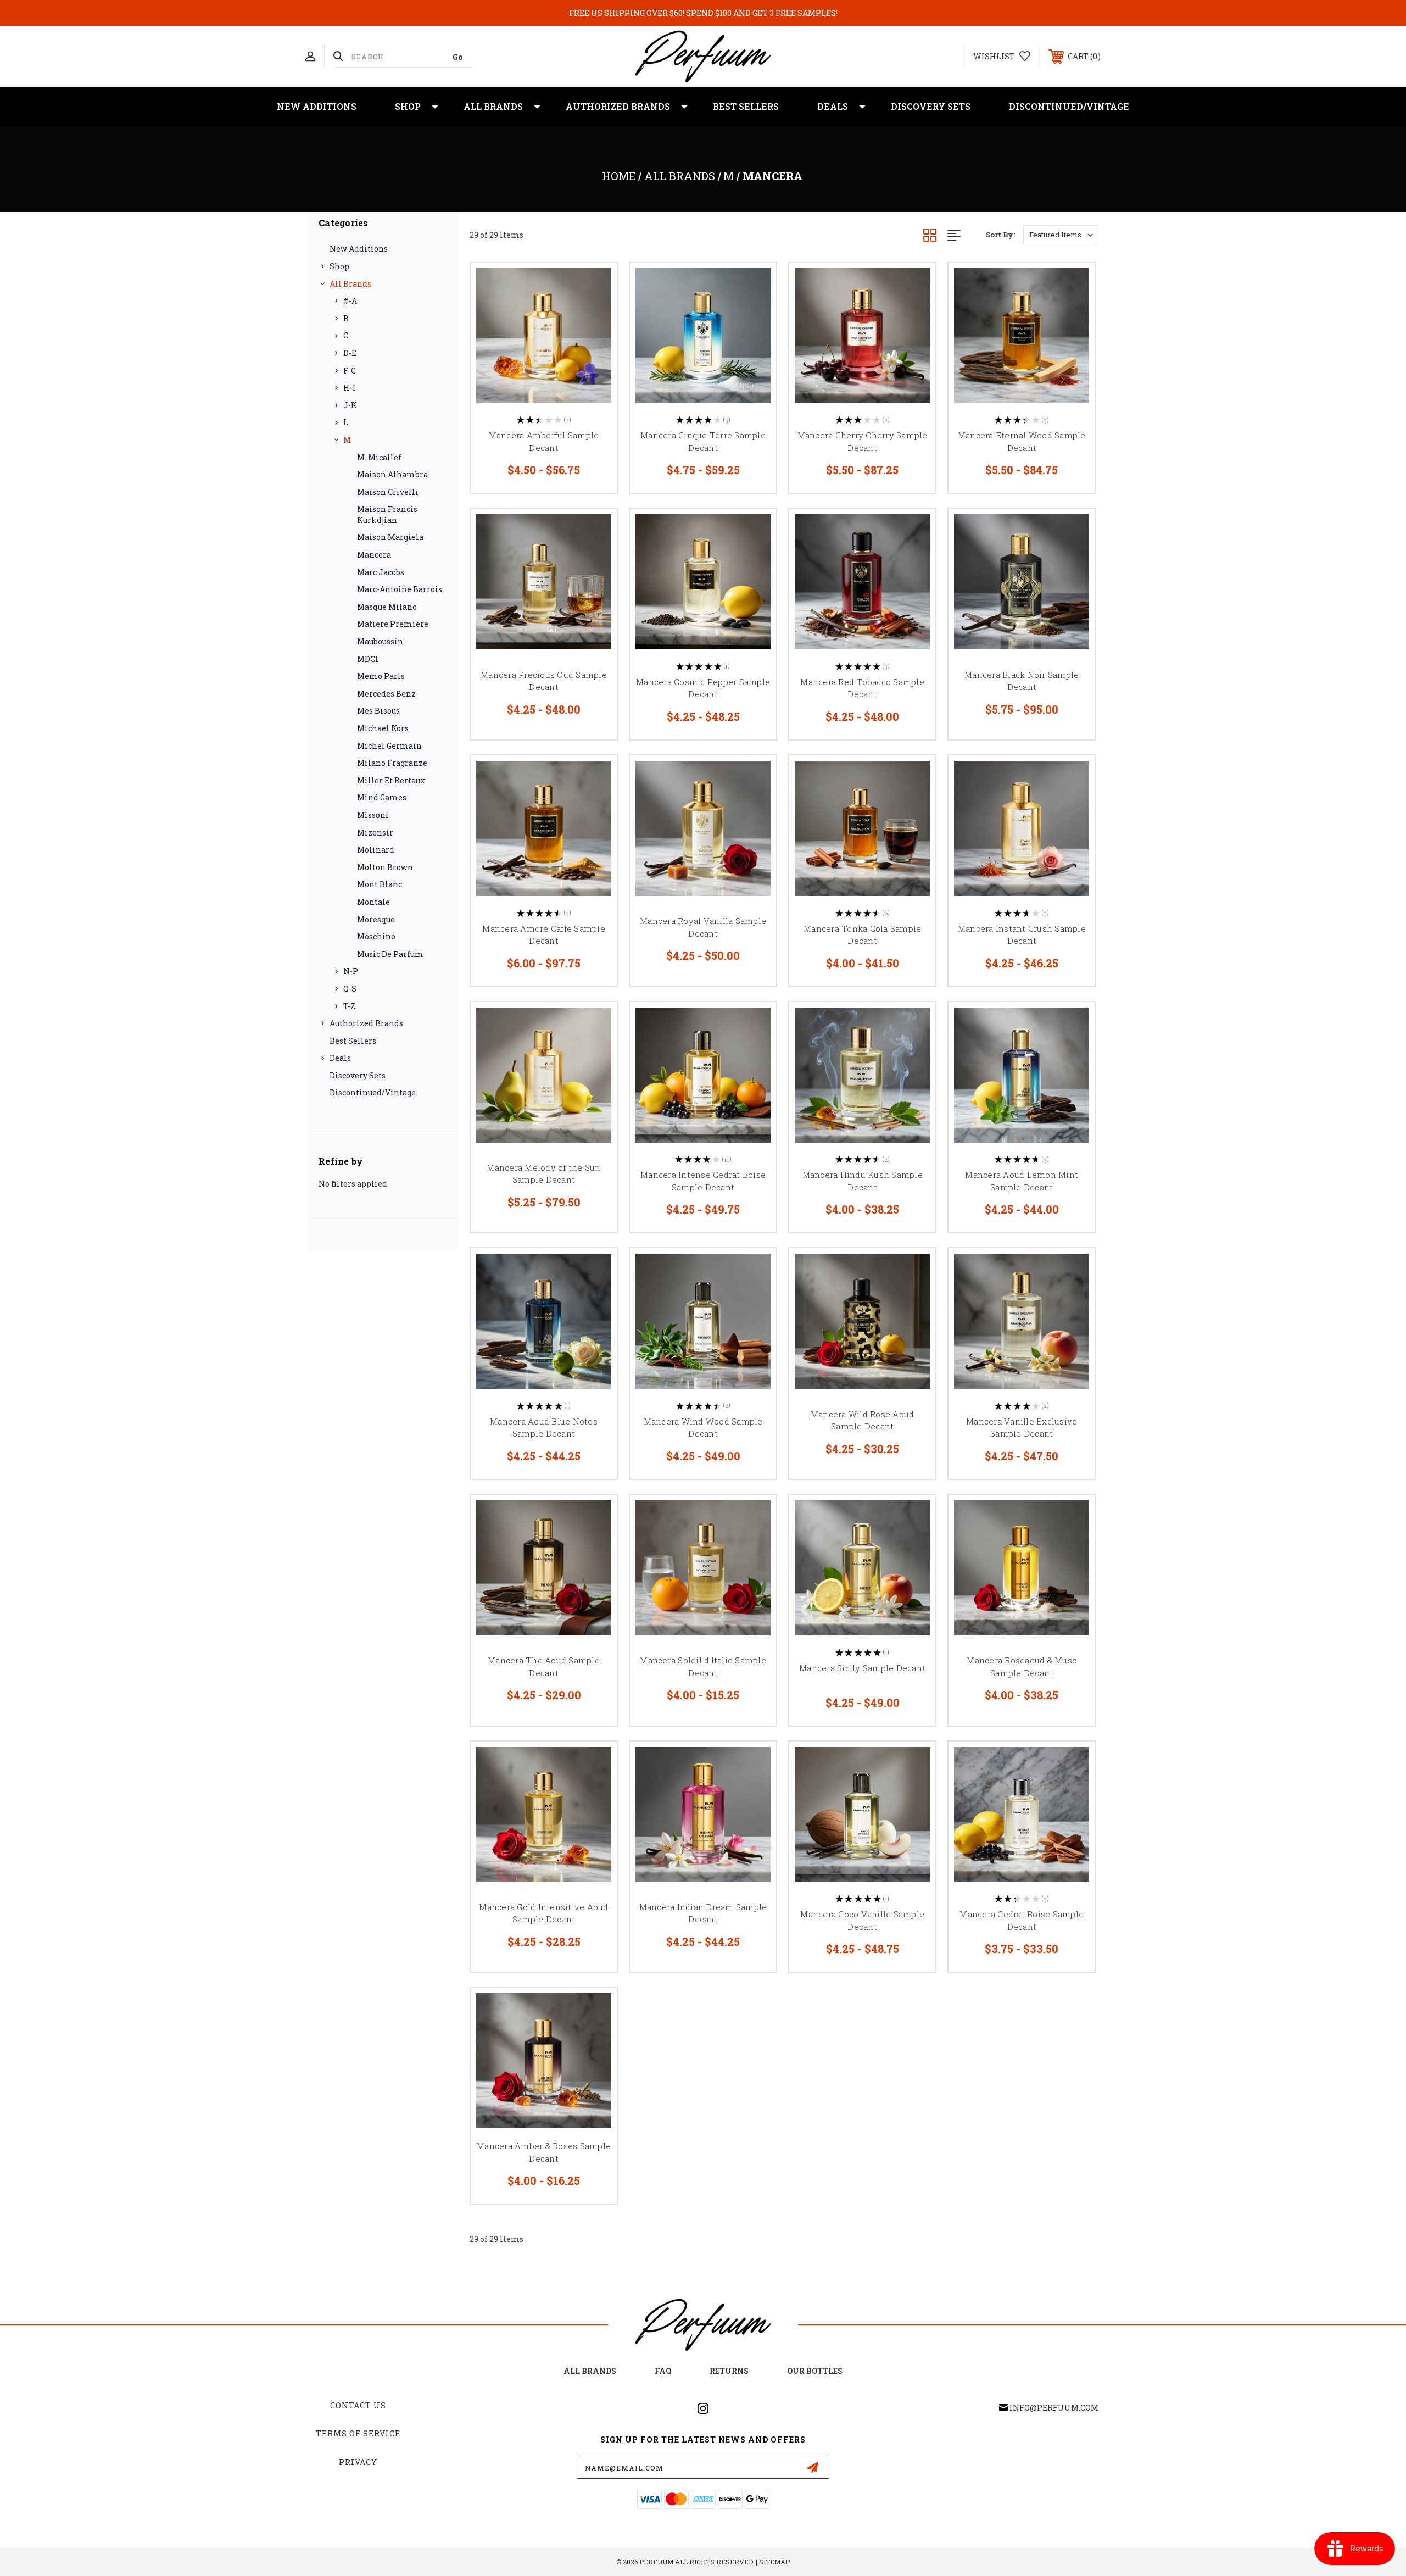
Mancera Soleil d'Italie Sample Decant (703, 1667)
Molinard (376, 850)
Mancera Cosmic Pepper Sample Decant (703, 688)
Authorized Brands (618, 106)
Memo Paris (381, 676)
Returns (729, 2371)
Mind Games (382, 797)
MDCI (368, 659)
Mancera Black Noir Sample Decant (1022, 681)
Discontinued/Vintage (1069, 106)
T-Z (349, 1006)
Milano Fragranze (392, 763)
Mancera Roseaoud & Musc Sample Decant (1022, 1667)
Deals (833, 106)
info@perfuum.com (1054, 2408)
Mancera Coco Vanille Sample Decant (862, 1920)
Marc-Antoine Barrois (400, 589)
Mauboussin (380, 641)
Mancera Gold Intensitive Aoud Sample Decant (543, 1913)
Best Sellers (746, 106)
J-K (350, 405)
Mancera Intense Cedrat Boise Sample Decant (703, 1181)
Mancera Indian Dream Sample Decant (703, 1913)
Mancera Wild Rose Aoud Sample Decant (863, 1420)
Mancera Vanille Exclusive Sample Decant (1022, 1428)
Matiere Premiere (393, 624)
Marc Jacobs (381, 572)
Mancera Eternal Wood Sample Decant (1022, 441)
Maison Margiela (390, 537)
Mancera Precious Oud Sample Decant (544, 681)
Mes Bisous (378, 711)
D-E (350, 353)
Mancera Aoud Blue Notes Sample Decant (544, 1428)
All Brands (493, 106)
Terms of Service (358, 2433)
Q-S (350, 989)
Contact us (358, 2405)
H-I (350, 388)
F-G (350, 371)
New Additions (317, 106)
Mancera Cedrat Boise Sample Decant (1022, 1920)
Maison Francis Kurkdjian (387, 514)
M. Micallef (379, 457)
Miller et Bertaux (391, 780)
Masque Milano (387, 607)
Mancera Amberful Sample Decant (544, 441)
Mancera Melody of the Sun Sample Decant (543, 1174)
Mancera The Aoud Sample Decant (544, 1667)
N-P (351, 971)
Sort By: (1000, 235)
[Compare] (595, 341)
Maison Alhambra (392, 474)
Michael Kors (383, 728)
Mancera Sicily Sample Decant (862, 1668)
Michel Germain (389, 746)
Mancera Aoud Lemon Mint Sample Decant (1022, 1181)
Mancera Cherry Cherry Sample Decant (863, 441)
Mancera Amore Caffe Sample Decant (544, 935)
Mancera (374, 555)
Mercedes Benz (386, 694)
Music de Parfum (390, 954)
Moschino (376, 936)
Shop (408, 106)
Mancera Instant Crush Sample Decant (1022, 935)
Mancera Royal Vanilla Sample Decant (703, 927)
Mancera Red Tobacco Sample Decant (862, 688)
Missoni (373, 815)
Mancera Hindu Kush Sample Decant (863, 1181)
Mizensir (375, 833)
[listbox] (1061, 235)
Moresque (376, 919)
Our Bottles (815, 2371)
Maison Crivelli (388, 492)
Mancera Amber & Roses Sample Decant (544, 2152)
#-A (350, 301)
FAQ (663, 2371)
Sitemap (774, 2562)
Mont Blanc (380, 884)
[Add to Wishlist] (595, 313)
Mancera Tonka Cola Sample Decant (862, 935)
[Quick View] (595, 285)
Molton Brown (385, 867)
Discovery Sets (931, 106)
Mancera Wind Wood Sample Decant (703, 1428)
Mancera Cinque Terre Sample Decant (703, 441)
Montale (373, 902)
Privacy (358, 2462)
